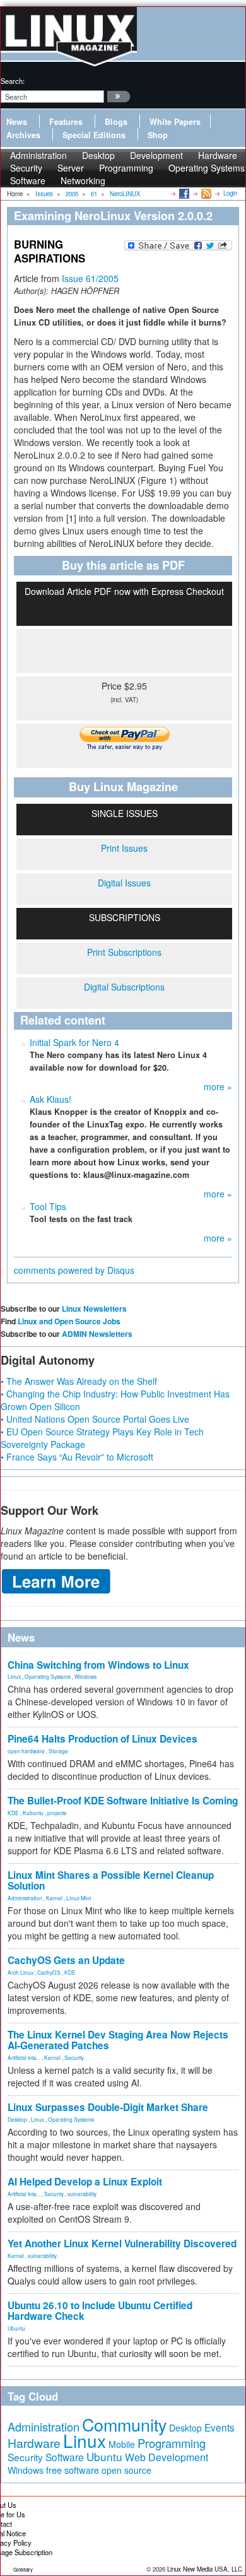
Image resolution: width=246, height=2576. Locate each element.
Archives (23, 135)
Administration (25, 1898)
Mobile (122, 2444)
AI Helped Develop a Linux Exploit (85, 2182)
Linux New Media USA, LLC (205, 2569)
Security (74, 2057)
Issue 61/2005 (90, 278)
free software (73, 2470)
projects (57, 1813)
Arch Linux (20, 1972)
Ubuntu (16, 2328)
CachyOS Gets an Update (66, 1960)
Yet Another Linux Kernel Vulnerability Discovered (122, 2244)
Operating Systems (207, 168)
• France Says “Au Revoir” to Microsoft (77, 1457)
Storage (58, 1751)
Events (220, 2427)
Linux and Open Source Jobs (69, 1321)
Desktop (17, 2119)
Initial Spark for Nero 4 (74, 1042)
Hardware (34, 2443)
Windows (85, 1676)
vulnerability (82, 2194)
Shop (158, 135)
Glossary (23, 2569)
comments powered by (74, 1270)
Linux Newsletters (94, 1309)
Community (124, 2424)
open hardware (26, 1751)
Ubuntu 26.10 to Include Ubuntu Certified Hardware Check (100, 2311)
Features (66, 122)
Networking (83, 180)
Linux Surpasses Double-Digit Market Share (108, 2107)
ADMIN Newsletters (97, 1334)
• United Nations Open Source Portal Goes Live (95, 1419)
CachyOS (49, 1972)
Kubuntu (33, 1813)
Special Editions (94, 135)
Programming (126, 168)
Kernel (54, 1898)
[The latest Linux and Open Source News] (205, 193)
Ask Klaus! (50, 1099)
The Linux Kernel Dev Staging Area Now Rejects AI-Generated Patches (118, 2040)
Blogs (116, 122)
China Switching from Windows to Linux (98, 1665)
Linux (14, 1676)
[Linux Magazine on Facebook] (183, 193)
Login (230, 193)
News (17, 122)
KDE (13, 1813)
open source (126, 2470)
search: (13, 81)
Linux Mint (79, 1898)
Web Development (167, 2457)
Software (28, 180)
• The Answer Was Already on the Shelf (79, 1381)
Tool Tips (48, 1206)
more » (218, 1086)
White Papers (175, 122)
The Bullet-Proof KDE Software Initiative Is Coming (123, 1801)
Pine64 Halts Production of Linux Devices (102, 1739)
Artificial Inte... (24, 2057)
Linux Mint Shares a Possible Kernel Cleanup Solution (111, 1880)
